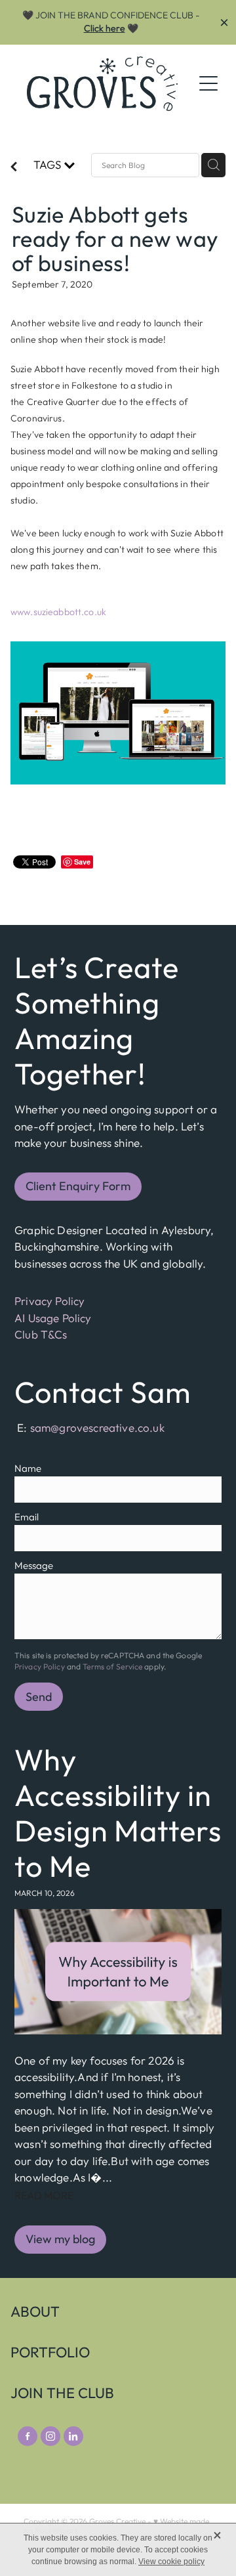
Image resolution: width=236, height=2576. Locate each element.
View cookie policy (171, 2562)
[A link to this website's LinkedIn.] (73, 2436)
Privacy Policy (49, 1301)
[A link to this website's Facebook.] (28, 2436)
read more (44, 2195)
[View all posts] (14, 168)
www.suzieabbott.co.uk (58, 612)
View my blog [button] (60, 2239)
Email (27, 1517)
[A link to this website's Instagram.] (50, 2436)
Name (28, 1468)
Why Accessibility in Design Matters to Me (118, 1813)
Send (39, 1697)
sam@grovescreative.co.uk (97, 1428)
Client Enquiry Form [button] (78, 1186)
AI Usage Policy (53, 1318)
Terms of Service (112, 1666)
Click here (105, 28)
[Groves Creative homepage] (102, 84)
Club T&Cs (41, 1334)
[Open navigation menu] (208, 83)
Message (34, 1565)
